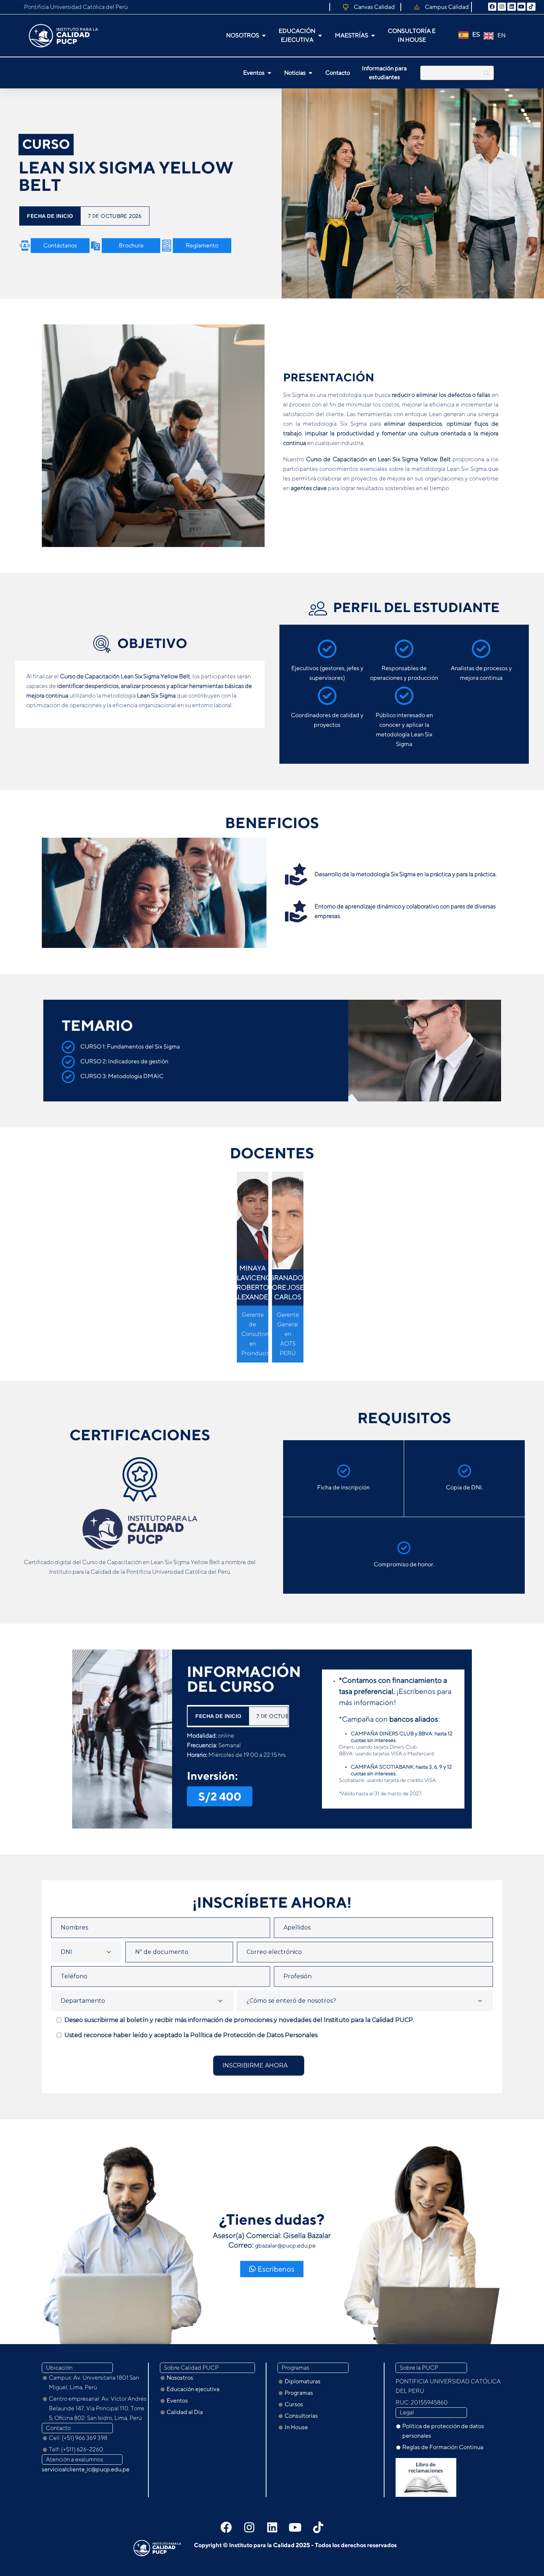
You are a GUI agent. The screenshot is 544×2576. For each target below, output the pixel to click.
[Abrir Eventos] (269, 73)
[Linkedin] (511, 7)
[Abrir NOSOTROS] (264, 36)
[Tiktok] (318, 2527)
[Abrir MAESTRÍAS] (373, 36)
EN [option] (501, 35)
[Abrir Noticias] (310, 73)
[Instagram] (502, 7)
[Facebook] (492, 7)
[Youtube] (521, 7)
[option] (495, 36)
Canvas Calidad (374, 7)
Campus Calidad (447, 7)
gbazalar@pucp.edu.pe (285, 2246)
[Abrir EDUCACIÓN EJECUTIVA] (320, 36)
